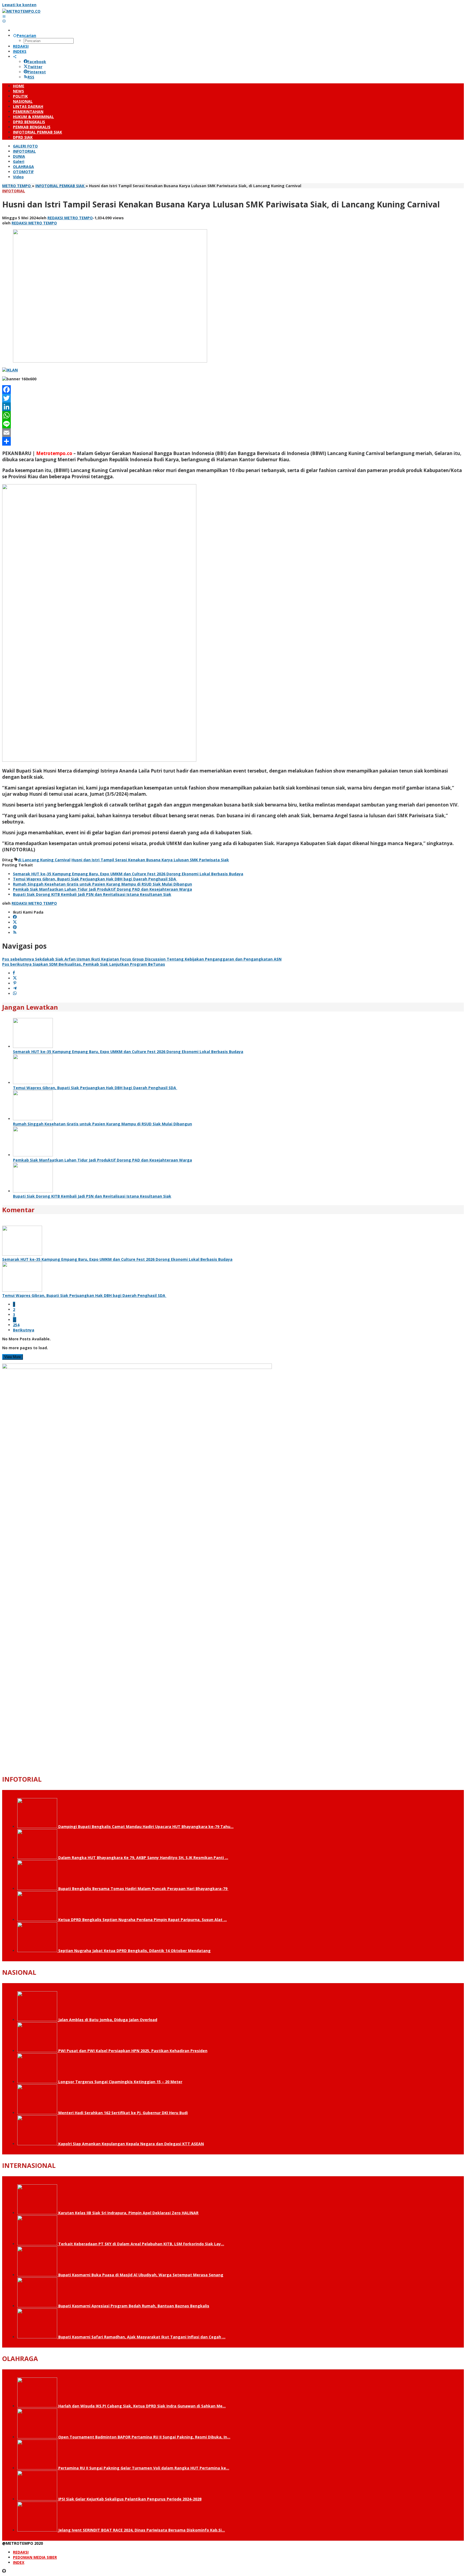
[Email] (233, 433)
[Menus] (4, 16)
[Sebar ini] (14, 973)
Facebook (37, 62)
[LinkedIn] (233, 407)
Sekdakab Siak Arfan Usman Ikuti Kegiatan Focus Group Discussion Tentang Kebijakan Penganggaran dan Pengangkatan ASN (142, 959)
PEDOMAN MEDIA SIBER (35, 2557)
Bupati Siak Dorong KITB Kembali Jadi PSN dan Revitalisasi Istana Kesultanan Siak (92, 894)
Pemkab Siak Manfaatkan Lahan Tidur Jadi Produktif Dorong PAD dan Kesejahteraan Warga (102, 889)
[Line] (233, 424)
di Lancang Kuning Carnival (44, 860)
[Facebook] (233, 390)
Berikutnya (24, 1330)
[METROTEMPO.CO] (21, 11)
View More (13, 1357)
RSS (31, 77)
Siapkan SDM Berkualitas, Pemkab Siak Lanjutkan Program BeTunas (84, 964)
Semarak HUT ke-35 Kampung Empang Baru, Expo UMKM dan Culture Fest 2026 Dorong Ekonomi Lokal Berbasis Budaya (128, 874)
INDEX (19, 2562)
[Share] (233, 441)
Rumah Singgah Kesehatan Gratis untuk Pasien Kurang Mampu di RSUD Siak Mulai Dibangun (102, 884)
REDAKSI (21, 2552)
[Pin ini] (15, 983)
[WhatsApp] (233, 415)
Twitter (35, 67)
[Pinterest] (15, 927)
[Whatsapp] (15, 994)
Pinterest (37, 72)
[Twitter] (233, 398)
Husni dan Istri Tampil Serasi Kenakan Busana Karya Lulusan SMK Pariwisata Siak (150, 860)
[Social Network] (15, 57)
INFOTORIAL (14, 191)
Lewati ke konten (19, 5)
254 (16, 1325)
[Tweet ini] (15, 978)
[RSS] (15, 933)
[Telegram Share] (15, 988)
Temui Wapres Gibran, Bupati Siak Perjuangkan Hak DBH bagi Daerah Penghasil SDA (95, 879)
